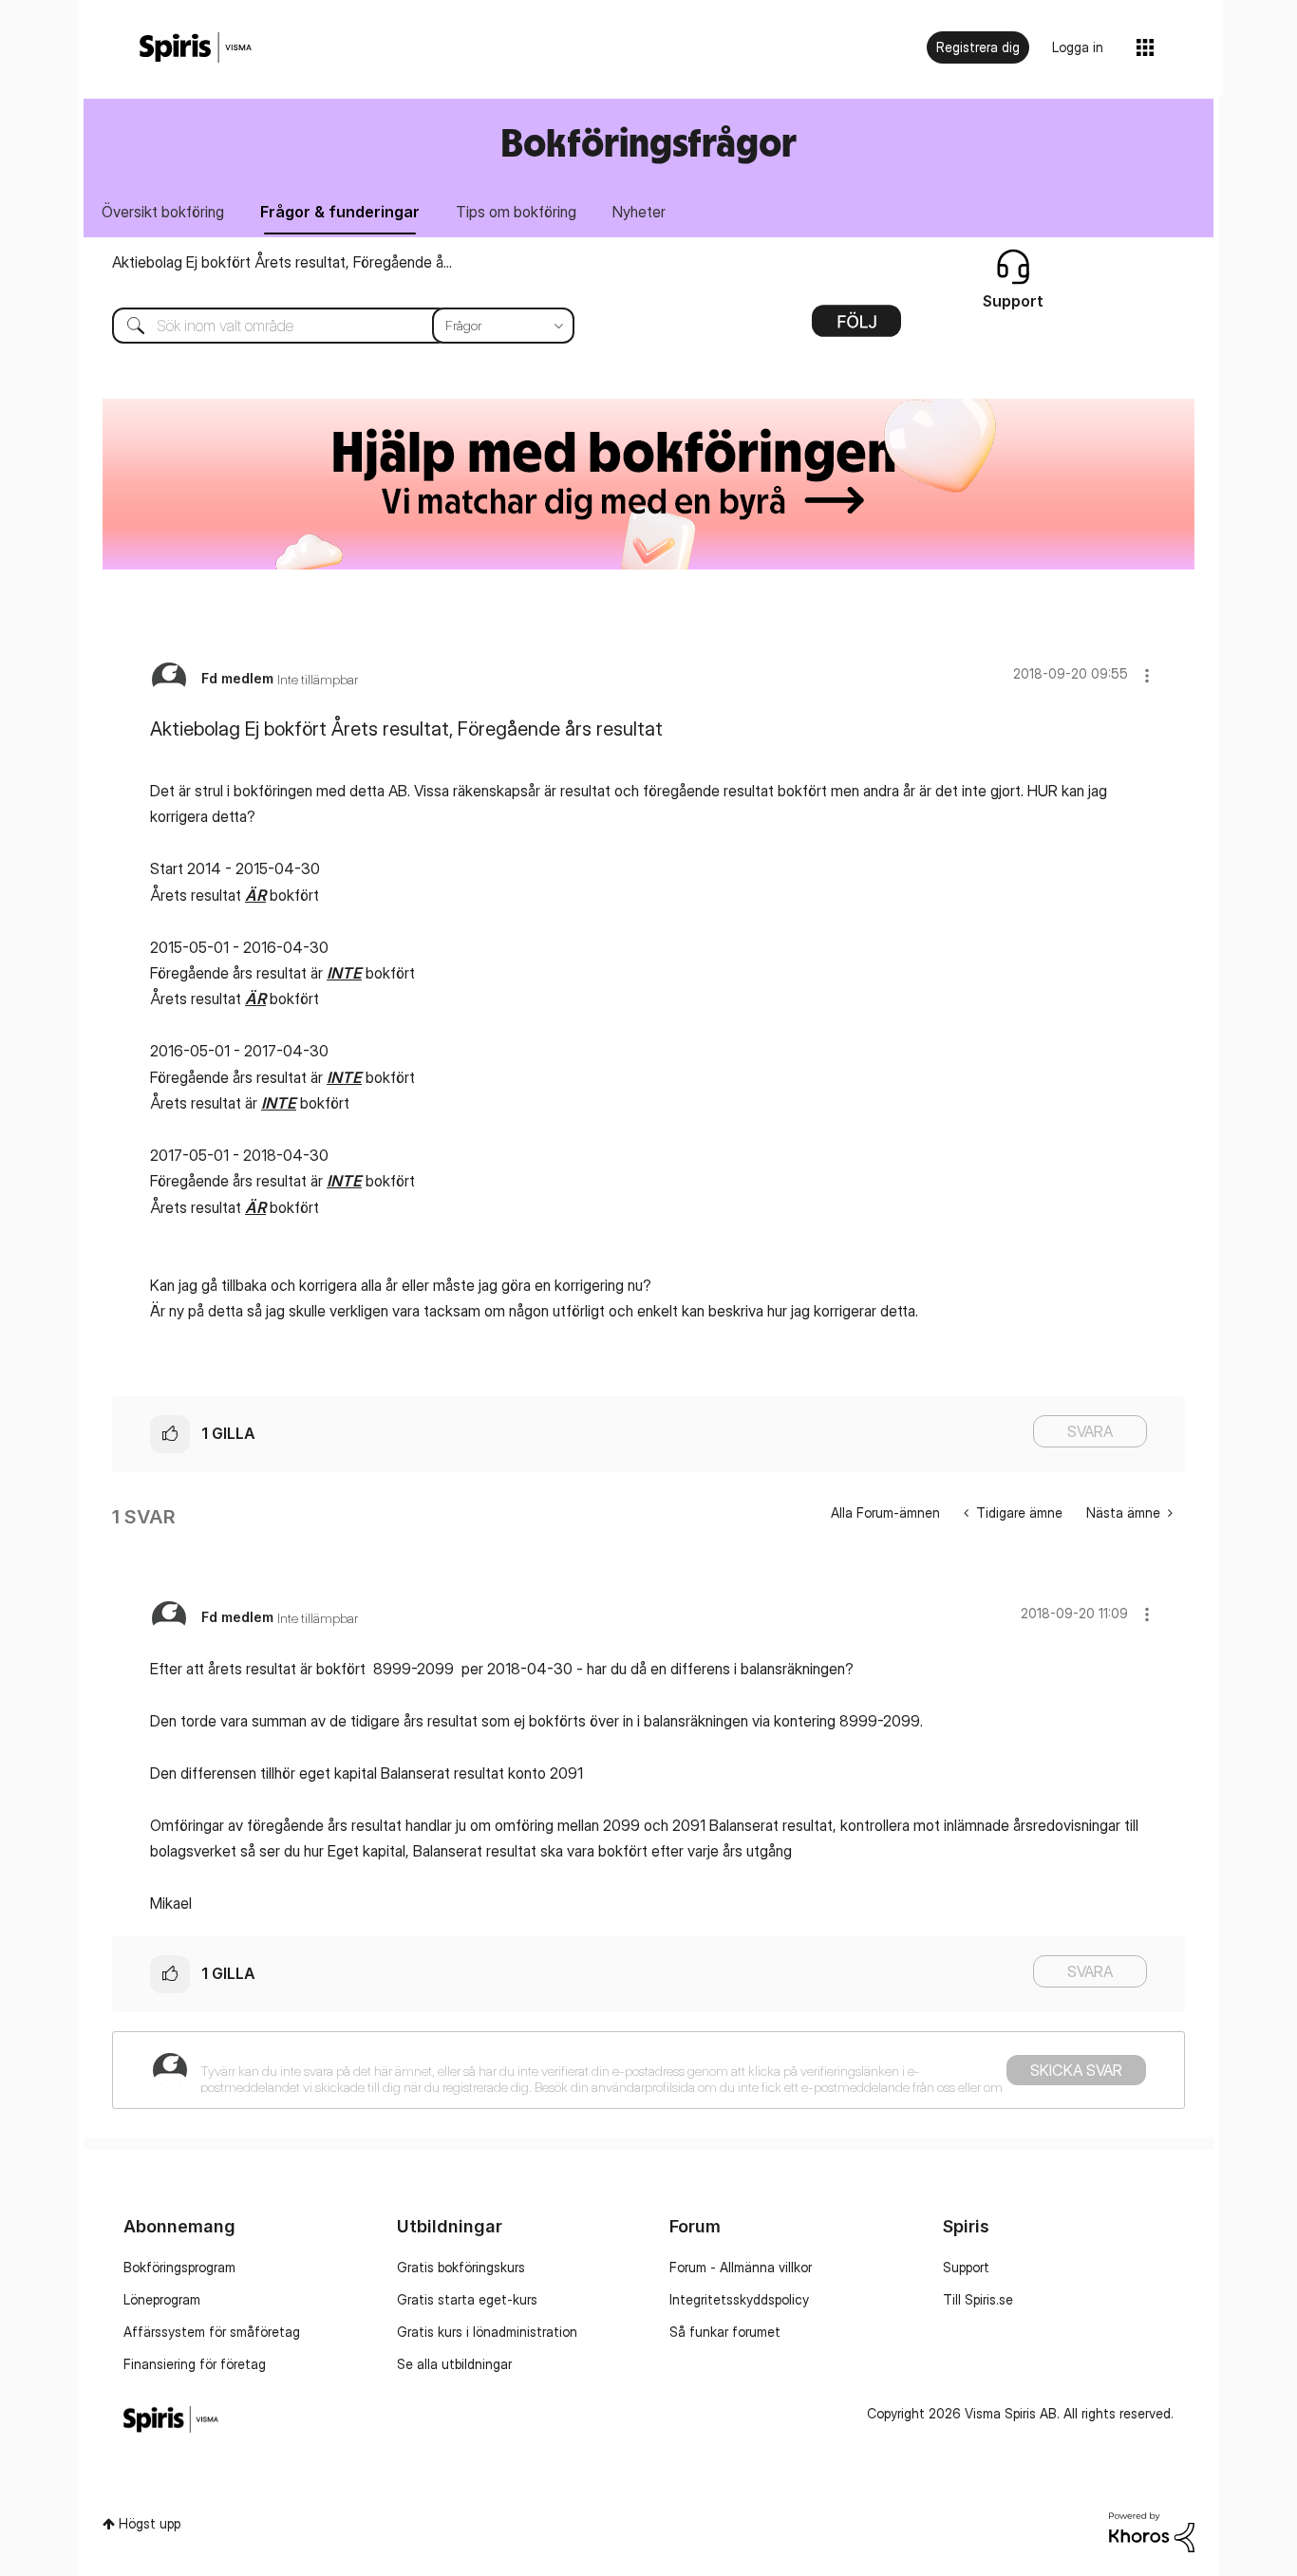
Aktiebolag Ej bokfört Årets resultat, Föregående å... (282, 262)
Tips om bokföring (516, 212)
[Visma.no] (196, 48)
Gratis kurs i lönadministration (487, 2332)
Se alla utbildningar (454, 2364)
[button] (1147, 675)
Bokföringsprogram (179, 2267)
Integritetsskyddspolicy (739, 2299)
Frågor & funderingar (340, 212)
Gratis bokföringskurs (461, 2267)
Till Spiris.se (978, 2299)
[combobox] (329, 326)
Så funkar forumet (725, 2332)
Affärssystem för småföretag (212, 2332)
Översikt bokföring (163, 212)
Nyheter (639, 212)
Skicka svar (1076, 2070)
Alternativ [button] (856, 327)
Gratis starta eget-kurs (467, 2299)
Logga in (1078, 47)
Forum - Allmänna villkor (741, 2267)
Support (966, 2267)
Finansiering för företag (195, 2364)
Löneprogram (162, 2299)
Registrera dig (978, 47)
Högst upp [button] (150, 2523)
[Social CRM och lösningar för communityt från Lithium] (1152, 2530)
